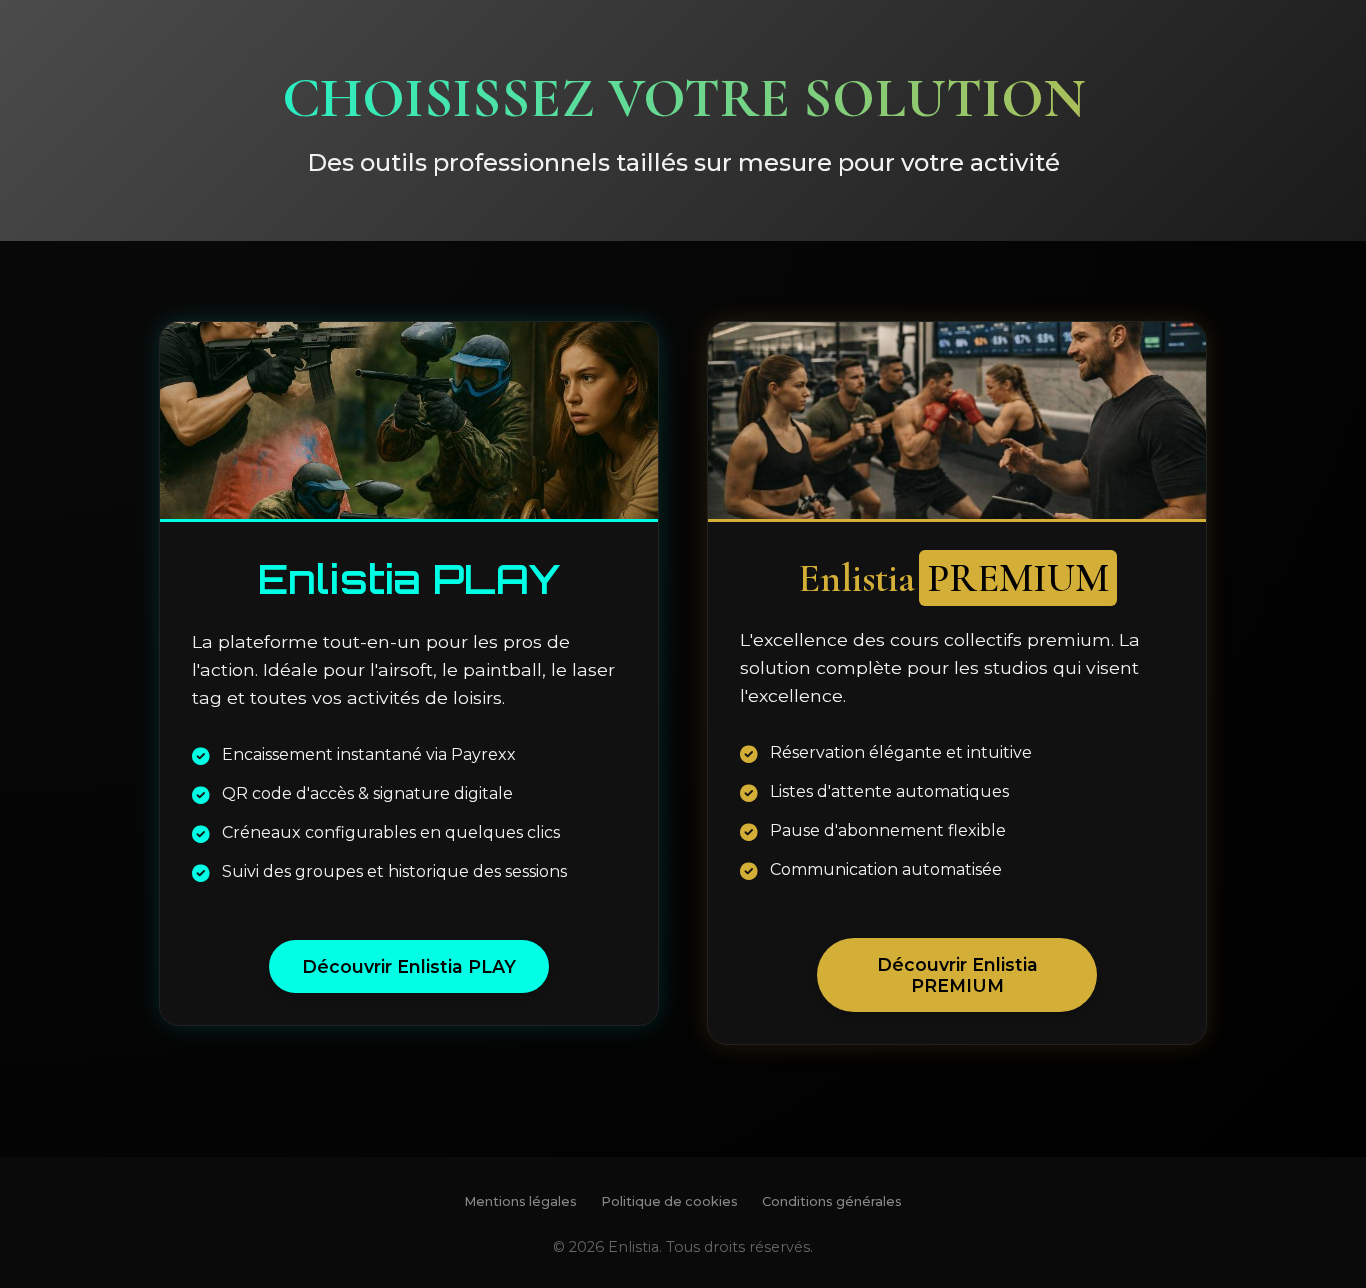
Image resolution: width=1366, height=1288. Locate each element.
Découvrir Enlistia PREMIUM (957, 975)
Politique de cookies (669, 1201)
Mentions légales (520, 1201)
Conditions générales (832, 1201)
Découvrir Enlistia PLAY (409, 966)
